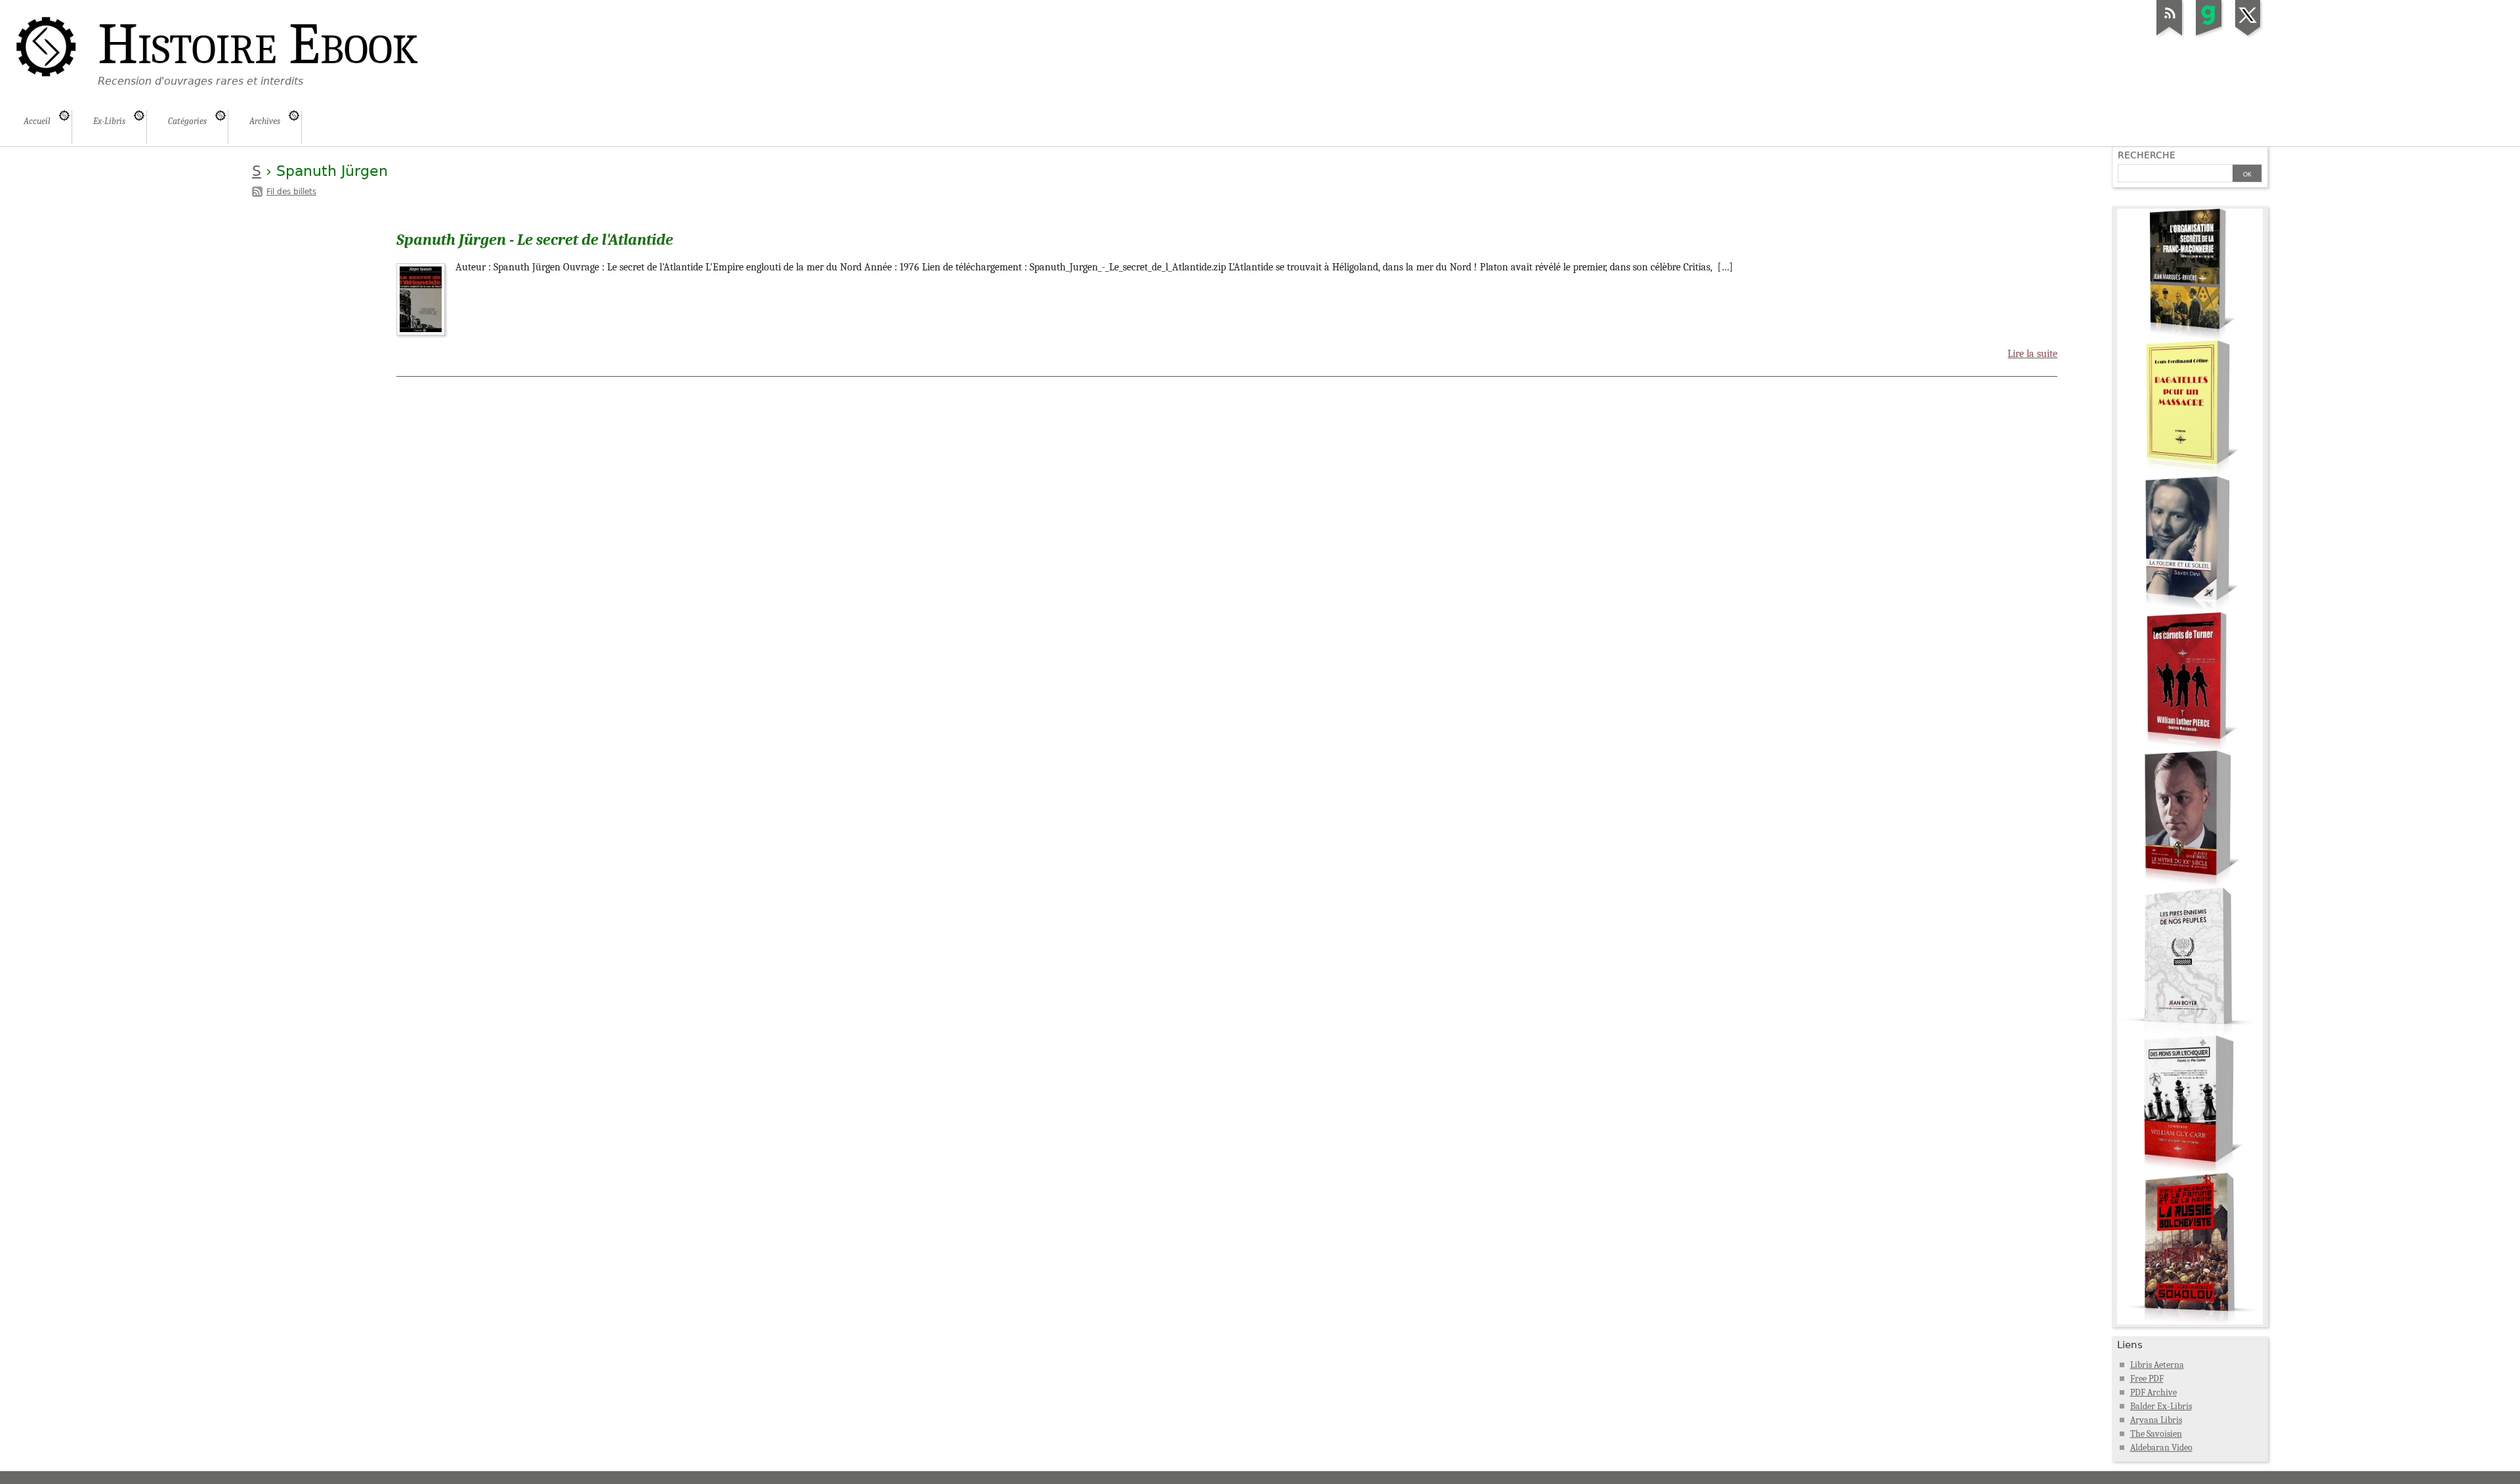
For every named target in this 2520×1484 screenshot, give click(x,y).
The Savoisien (2156, 1434)
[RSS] (2170, 35)
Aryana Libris (2156, 1420)
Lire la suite (2032, 354)
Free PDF (2147, 1379)
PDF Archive (2153, 1392)
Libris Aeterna (2157, 1365)
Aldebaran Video (2161, 1448)
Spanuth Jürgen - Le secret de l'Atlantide (535, 240)
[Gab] (2209, 35)
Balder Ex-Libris (2161, 1406)
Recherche (2147, 155)
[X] (2248, 35)
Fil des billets (291, 192)
